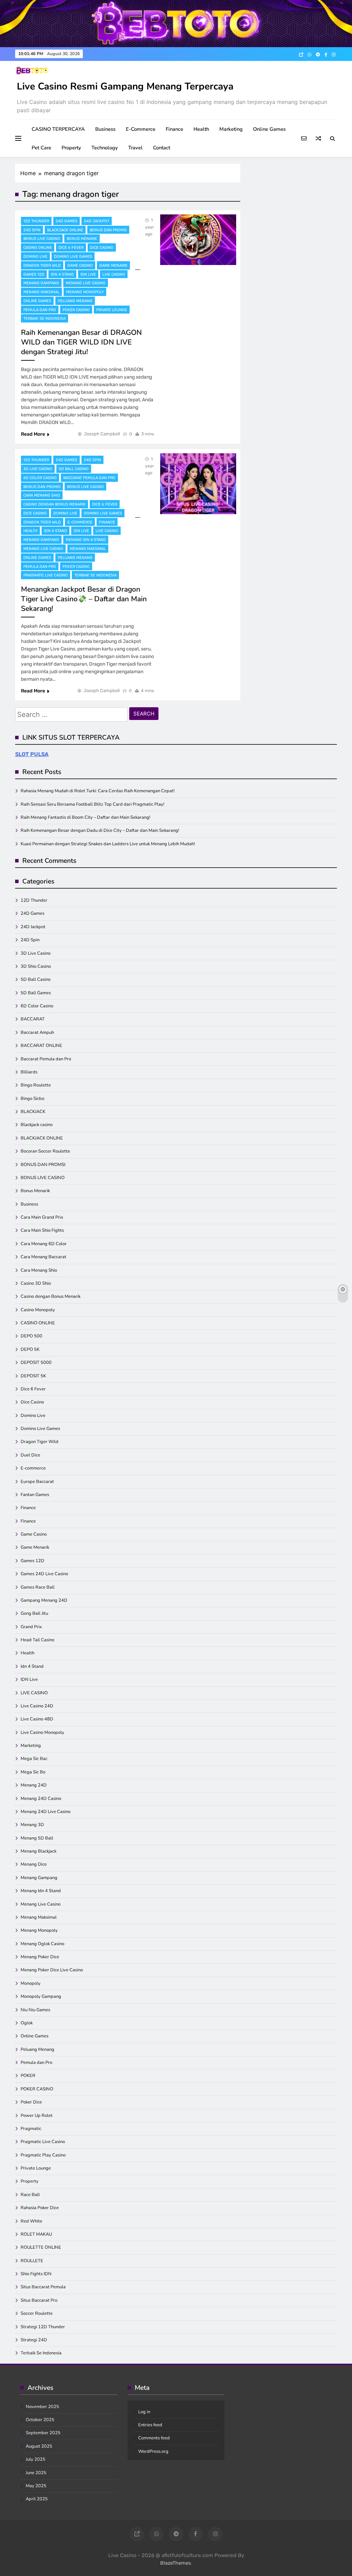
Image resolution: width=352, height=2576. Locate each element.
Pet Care (41, 148)
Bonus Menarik (82, 239)
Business (105, 129)
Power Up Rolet (37, 2116)
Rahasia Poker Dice (40, 2208)
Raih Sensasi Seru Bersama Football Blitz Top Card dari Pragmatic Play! (92, 804)
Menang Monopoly (85, 292)
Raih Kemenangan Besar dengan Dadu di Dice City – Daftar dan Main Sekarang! (100, 830)
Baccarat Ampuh (37, 1032)
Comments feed (154, 2438)
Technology (105, 148)
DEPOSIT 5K (33, 1376)
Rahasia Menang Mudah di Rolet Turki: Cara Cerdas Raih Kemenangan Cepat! (98, 791)
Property (71, 148)
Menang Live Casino (86, 283)
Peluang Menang (75, 301)
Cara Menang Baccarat (43, 1257)
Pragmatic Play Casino (43, 2155)
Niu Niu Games (35, 2010)
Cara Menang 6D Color (44, 1244)
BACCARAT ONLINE (41, 1046)
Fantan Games (35, 1495)
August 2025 (39, 2446)
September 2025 (43, 2433)
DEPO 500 (31, 1336)
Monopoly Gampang (41, 1996)
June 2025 (36, 2473)
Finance (174, 129)
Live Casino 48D (37, 1719)
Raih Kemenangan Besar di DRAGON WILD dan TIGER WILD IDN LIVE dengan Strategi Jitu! (81, 342)
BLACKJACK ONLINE (65, 230)
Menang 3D (32, 1825)
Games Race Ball (38, 1587)
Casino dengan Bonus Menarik (54, 504)
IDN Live (88, 274)
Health (201, 129)
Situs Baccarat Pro (39, 2300)
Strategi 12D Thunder (43, 2327)
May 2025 (36, 2486)
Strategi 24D (34, 2340)
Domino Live (35, 257)
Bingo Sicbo (32, 1099)
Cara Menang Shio (42, 495)
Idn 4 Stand (62, 274)
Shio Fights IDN (36, 2274)
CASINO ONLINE (38, 248)
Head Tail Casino (37, 1640)
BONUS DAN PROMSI (108, 230)
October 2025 (40, 2420)
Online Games (269, 129)
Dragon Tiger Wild (42, 266)
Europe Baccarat (37, 1482)
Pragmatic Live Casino (46, 575)
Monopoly (31, 1983)
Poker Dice (31, 2102)
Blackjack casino (37, 1125)
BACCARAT (33, 1019)
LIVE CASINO (114, 274)
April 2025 (37, 2499)
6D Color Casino (40, 478)
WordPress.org (153, 2451)
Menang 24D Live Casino (46, 1812)
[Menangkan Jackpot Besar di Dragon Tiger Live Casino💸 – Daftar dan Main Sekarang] (198, 484)
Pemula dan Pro (40, 310)
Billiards (29, 1072)
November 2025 (42, 2407)
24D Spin (32, 230)
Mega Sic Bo (33, 1772)
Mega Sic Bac (34, 1759)
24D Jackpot (97, 221)
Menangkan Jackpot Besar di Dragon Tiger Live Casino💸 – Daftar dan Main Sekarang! (84, 599)
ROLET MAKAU (36, 2234)
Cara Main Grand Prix (42, 1217)
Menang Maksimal (41, 292)
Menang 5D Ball (37, 1838)
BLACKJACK (33, 1112)
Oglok (27, 2023)
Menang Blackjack (38, 1851)
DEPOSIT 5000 (36, 1363)
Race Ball (30, 2195)
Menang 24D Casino (41, 1799)
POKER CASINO (76, 310)
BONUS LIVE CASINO (42, 239)
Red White (31, 2221)
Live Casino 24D (37, 1706)
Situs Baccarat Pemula (43, 2287)
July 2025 (36, 2459)
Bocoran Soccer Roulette (45, 1151)
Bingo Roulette (36, 1085)
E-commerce (141, 129)
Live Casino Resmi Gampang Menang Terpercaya (125, 86)
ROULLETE (32, 2261)
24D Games (67, 221)
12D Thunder (36, 221)
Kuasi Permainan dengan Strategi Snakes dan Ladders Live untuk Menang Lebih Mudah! (108, 844)
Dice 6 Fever (71, 248)
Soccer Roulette (37, 2313)
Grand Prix (31, 1627)
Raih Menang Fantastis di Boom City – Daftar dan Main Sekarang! (85, 817)
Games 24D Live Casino (44, 1574)
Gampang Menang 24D (44, 1600)
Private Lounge (112, 310)
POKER (28, 2076)
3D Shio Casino (36, 966)
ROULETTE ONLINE (41, 2247)
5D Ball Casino (74, 469)
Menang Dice (34, 1864)
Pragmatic (31, 2129)
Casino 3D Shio (36, 1283)
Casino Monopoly (38, 1310)
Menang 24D (34, 1785)
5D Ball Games (36, 993)
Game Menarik (113, 266)
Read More (33, 434)
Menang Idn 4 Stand (86, 540)
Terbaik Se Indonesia (45, 319)
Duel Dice (30, 1455)
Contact (162, 148)
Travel (135, 148)
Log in (144, 2412)
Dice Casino (102, 248)
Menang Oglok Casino (42, 1944)
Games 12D (34, 274)
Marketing (231, 129)
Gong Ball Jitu (34, 1613)
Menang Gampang (41, 283)
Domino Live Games (73, 257)
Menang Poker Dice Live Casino (52, 1970)
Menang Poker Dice (40, 1957)
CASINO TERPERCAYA (58, 129)
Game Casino (80, 266)
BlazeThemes (175, 2563)
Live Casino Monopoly (42, 1732)
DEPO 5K (30, 1349)
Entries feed (150, 2425)
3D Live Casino (38, 469)
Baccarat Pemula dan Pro (89, 478)
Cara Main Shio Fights (42, 1230)
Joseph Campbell (102, 434)
